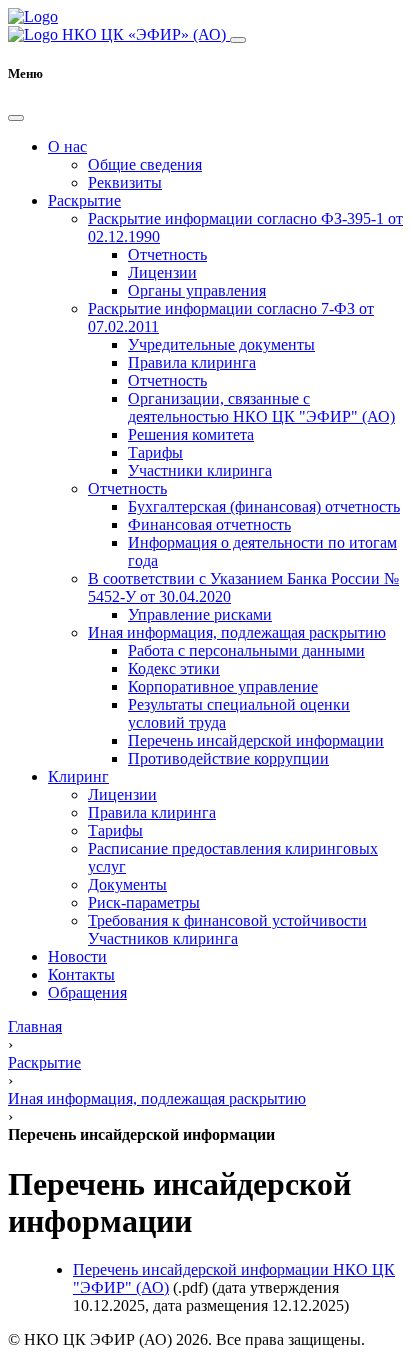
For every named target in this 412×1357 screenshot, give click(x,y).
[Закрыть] (16, 118)
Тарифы (155, 452)
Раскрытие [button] (84, 200)
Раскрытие (44, 1062)
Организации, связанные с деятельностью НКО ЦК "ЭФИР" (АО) (261, 407)
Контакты (81, 974)
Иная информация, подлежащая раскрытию (237, 632)
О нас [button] (67, 146)
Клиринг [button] (78, 776)
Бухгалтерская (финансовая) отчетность (264, 506)
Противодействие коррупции (228, 758)
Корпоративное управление (223, 686)
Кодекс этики (174, 668)
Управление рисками (200, 614)
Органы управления (197, 290)
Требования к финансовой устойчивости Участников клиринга (227, 929)
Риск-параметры (144, 902)
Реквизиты (125, 182)
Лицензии (162, 272)
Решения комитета (191, 434)
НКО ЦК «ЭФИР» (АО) (144, 34)
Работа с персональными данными (246, 650)
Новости (77, 956)
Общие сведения (145, 164)
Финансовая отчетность (209, 524)
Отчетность (167, 254)
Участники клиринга (200, 470)
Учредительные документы (221, 344)
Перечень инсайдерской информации (256, 740)
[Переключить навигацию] (238, 40)
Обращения (87, 992)
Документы (127, 884)
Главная (35, 1026)
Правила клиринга (192, 362)
